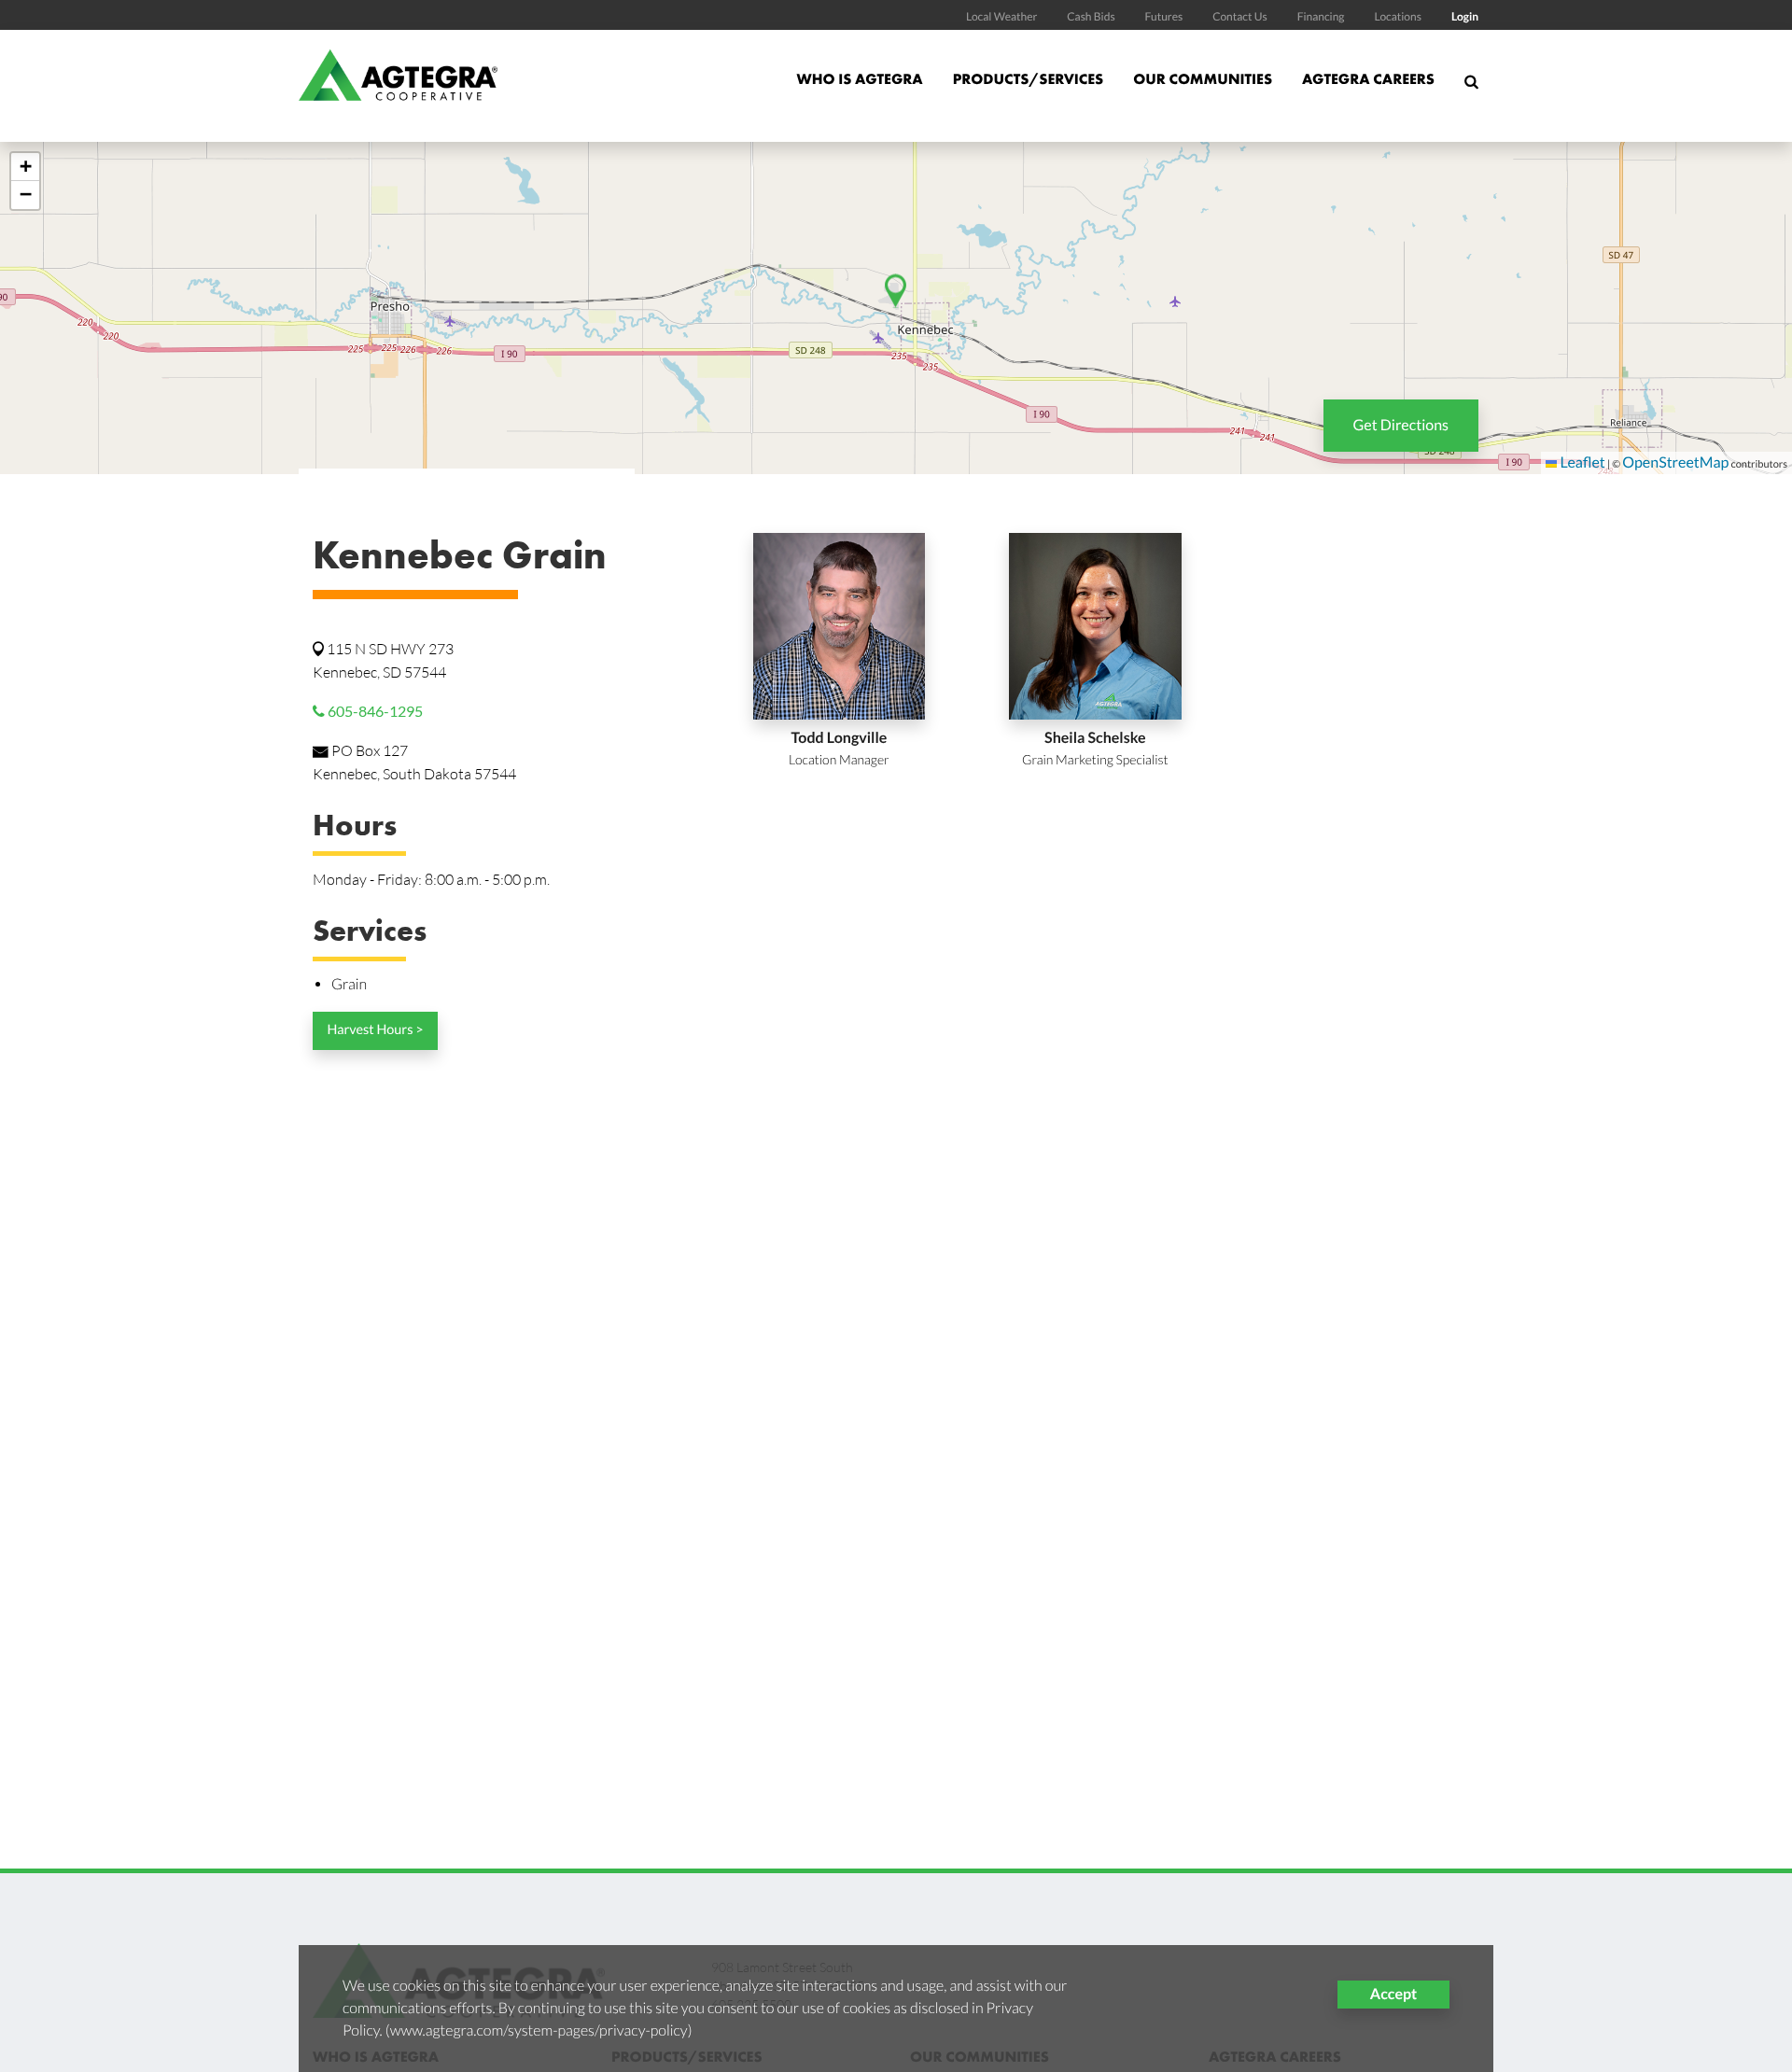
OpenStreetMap (1675, 462)
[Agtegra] (398, 86)
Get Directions (1401, 425)
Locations (1397, 16)
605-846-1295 (374, 711)
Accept (1393, 1994)
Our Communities (1203, 79)
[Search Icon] (1471, 90)
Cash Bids (1091, 16)
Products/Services (1029, 79)
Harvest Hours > (375, 1030)
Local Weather (1001, 16)
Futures (1164, 16)
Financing (1321, 16)
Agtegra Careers (1368, 79)
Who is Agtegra (859, 79)
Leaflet (1581, 462)
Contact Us (1240, 16)
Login (1465, 16)
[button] (25, 167)
